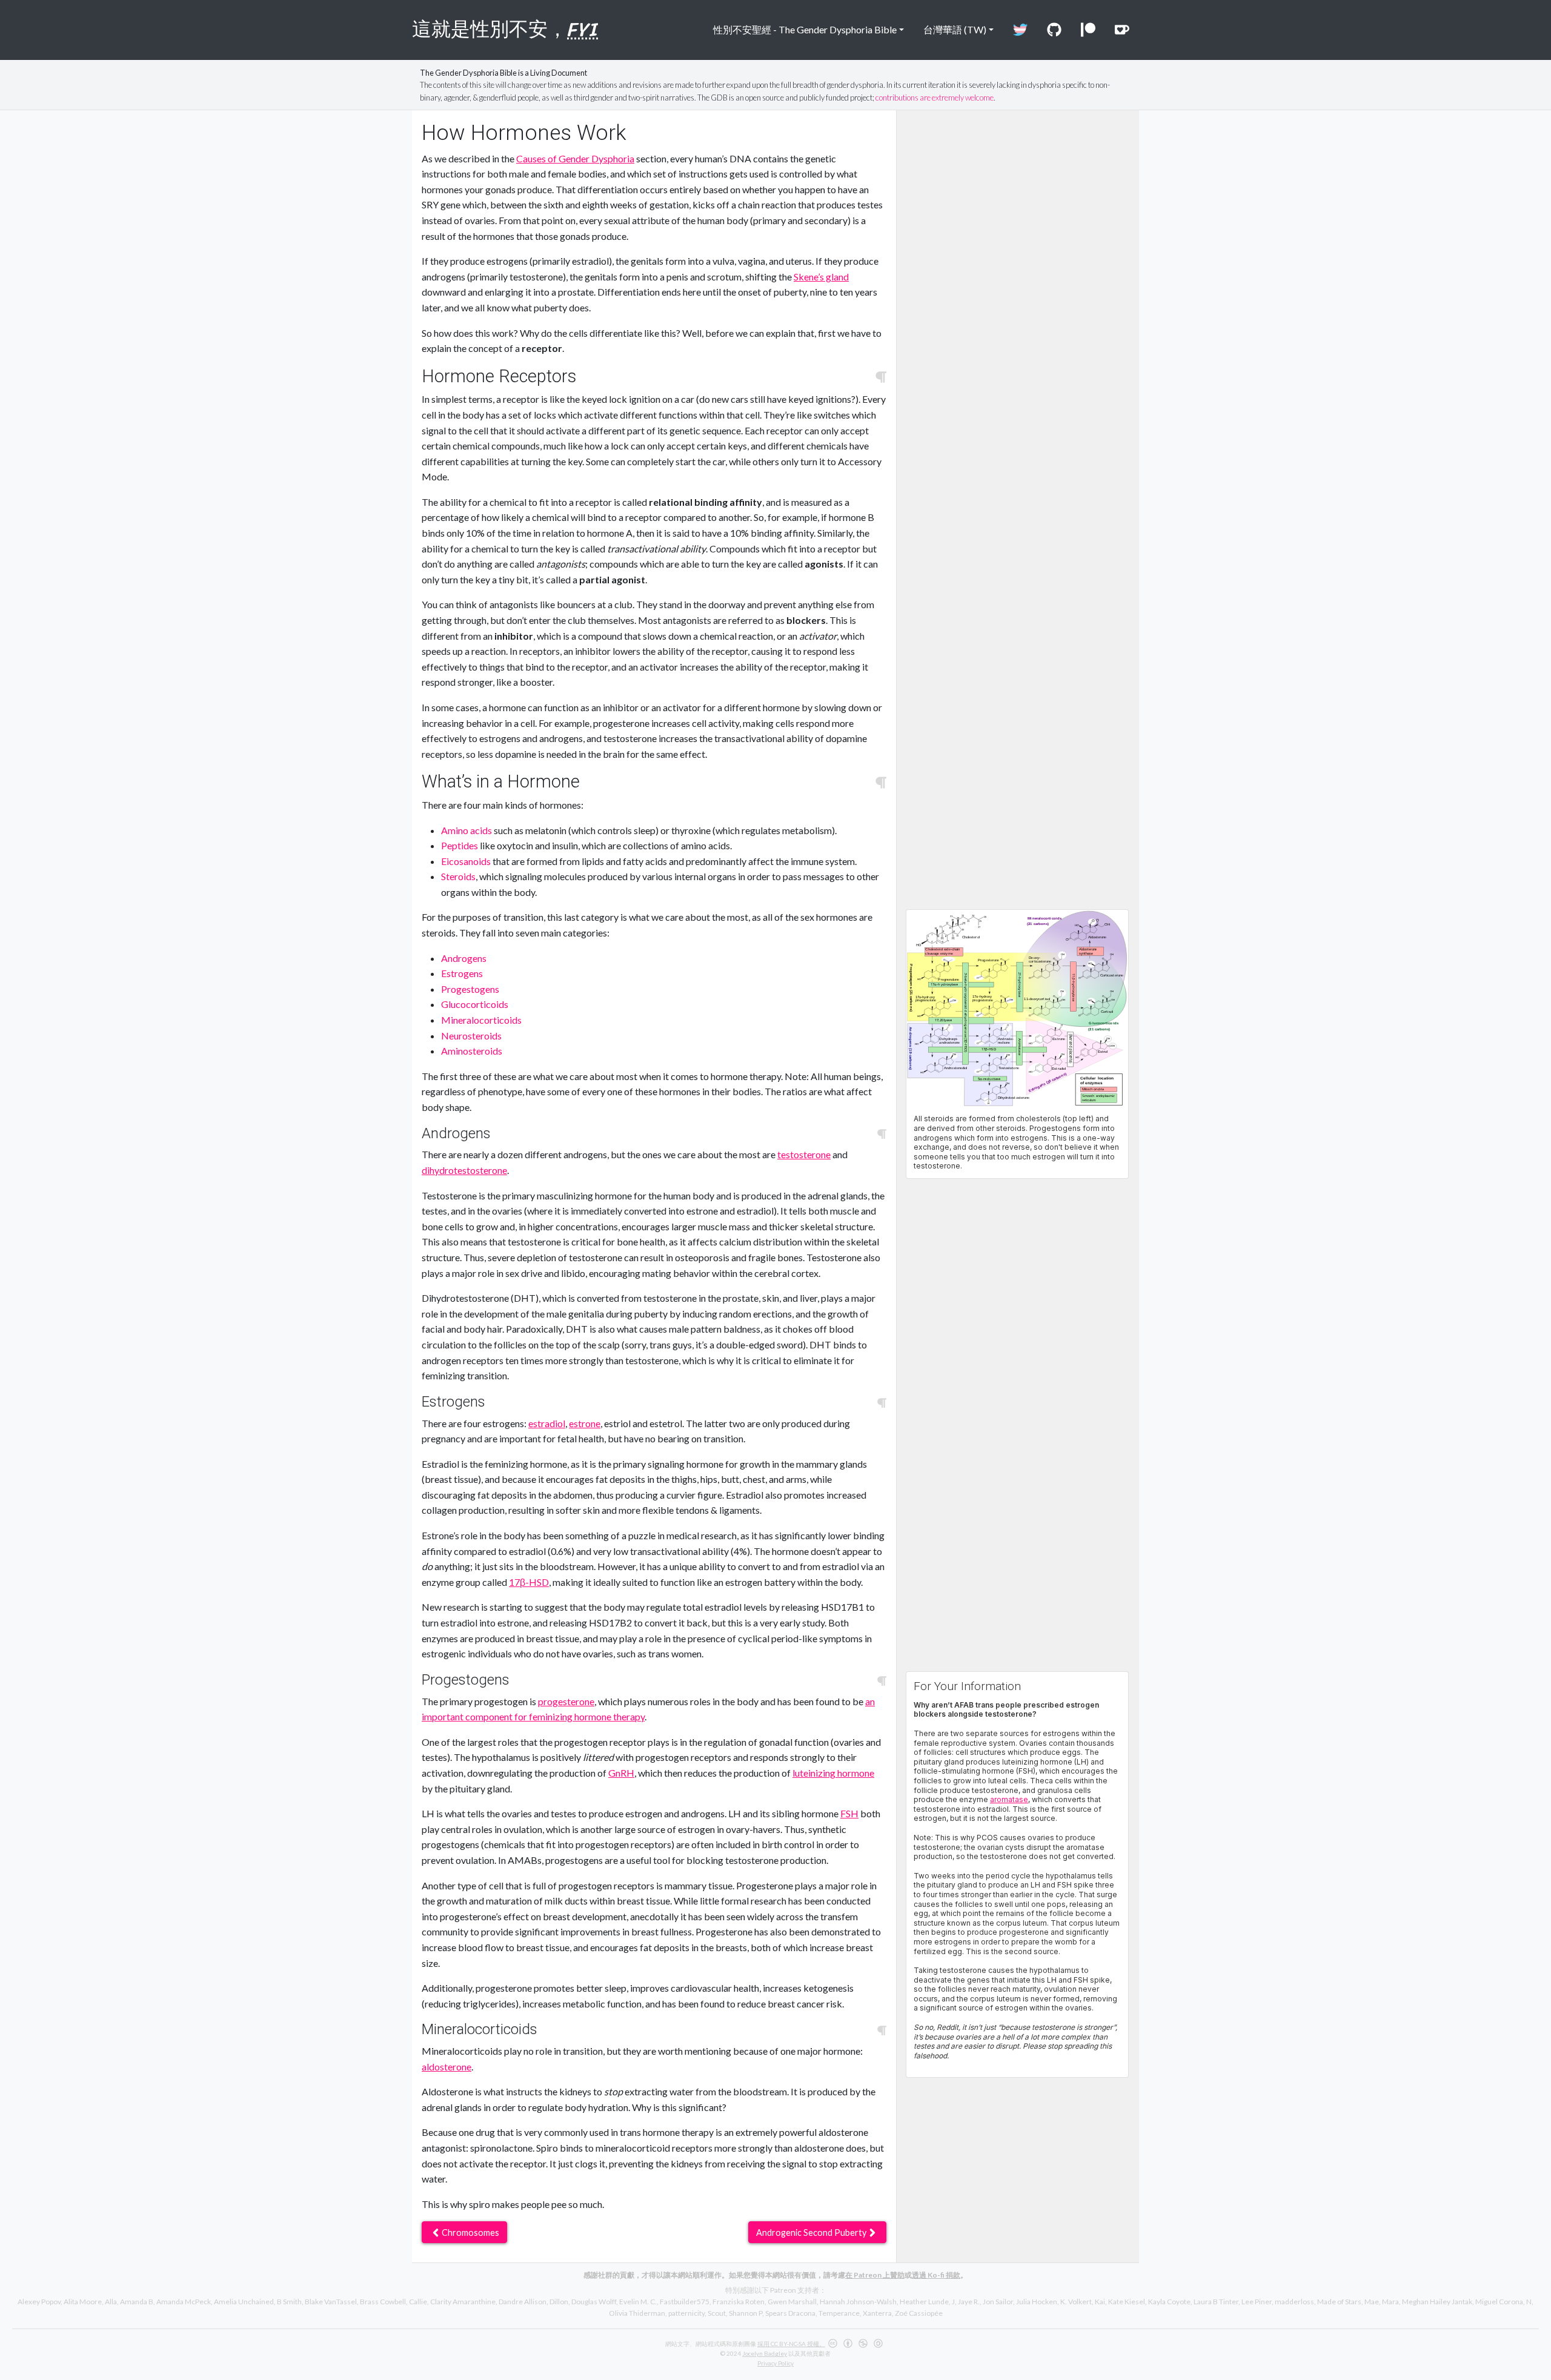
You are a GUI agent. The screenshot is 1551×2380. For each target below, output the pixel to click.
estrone (585, 1423)
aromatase (1009, 1799)
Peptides (460, 845)
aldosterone (447, 2067)
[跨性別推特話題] (1020, 30)
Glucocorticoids (475, 1004)
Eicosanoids (466, 861)
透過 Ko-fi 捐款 (936, 2275)
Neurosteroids (471, 1036)
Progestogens (470, 989)
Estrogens (462, 973)
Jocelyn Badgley (765, 2353)
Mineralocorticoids (481, 1020)
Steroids (458, 876)
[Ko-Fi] (1122, 30)
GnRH (621, 1773)
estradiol (547, 1423)
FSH (849, 1813)
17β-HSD (529, 1582)
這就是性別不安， (505, 29)
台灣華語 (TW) (955, 29)
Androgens (464, 958)
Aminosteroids (472, 1051)
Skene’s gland (821, 277)
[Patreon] (1088, 30)
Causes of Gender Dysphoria (575, 158)
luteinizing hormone (833, 1773)
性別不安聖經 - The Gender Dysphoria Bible (805, 29)
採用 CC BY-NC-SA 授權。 (791, 2344)
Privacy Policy (775, 2363)
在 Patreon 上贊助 (875, 2275)
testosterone (804, 1154)
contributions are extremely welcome (935, 98)
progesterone (566, 1701)
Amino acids (467, 830)
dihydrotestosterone (464, 1170)
